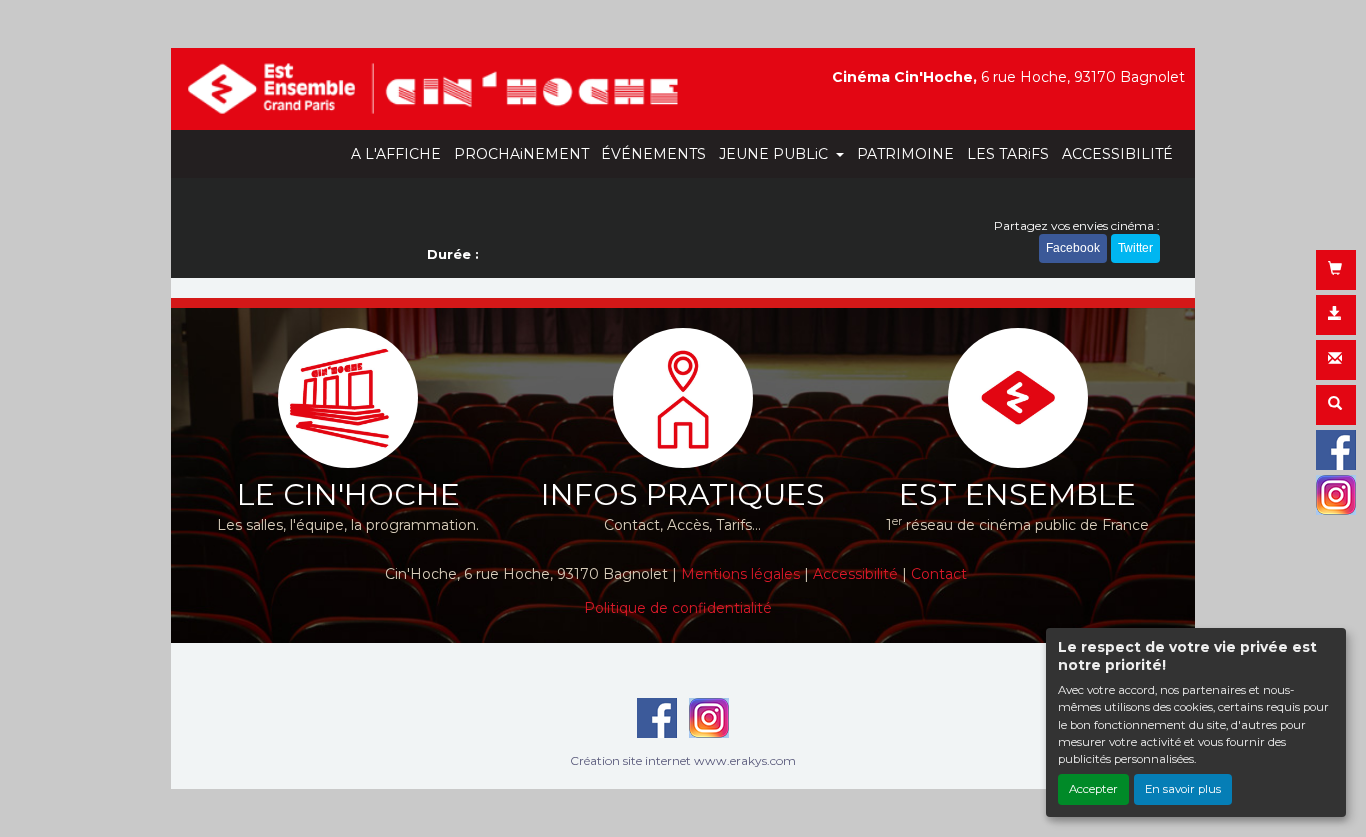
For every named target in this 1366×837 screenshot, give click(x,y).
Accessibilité (855, 574)
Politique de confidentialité (678, 608)
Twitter (1135, 248)
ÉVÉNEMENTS (653, 154)
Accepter (1093, 789)
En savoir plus (1183, 789)
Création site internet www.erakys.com (683, 760)
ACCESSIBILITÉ (1117, 154)
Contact (939, 574)
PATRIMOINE (905, 154)
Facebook (1073, 248)
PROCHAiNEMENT (521, 154)
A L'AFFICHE (396, 154)
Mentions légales (742, 574)
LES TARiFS (1008, 154)
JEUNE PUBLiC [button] (775, 154)
